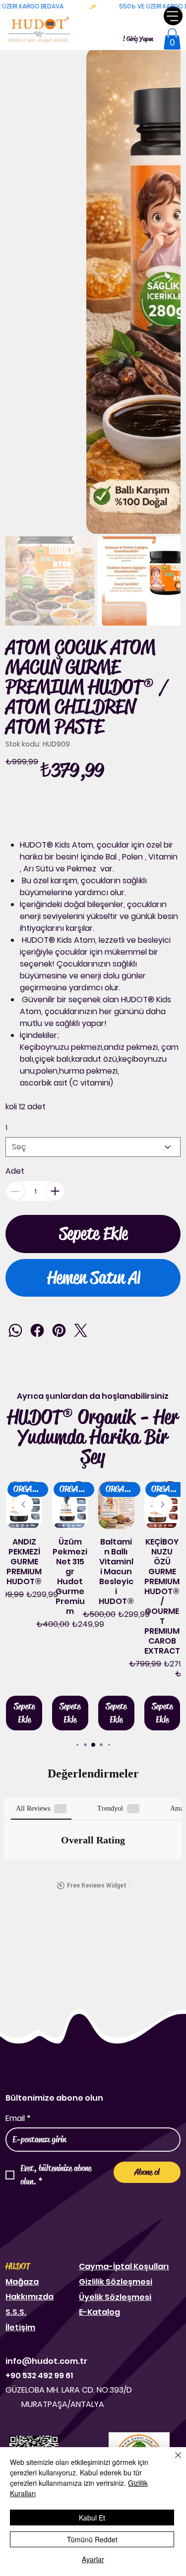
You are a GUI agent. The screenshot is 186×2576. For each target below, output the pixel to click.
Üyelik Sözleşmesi (115, 2297)
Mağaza (22, 2282)
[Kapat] (172, 2461)
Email (18, 2118)
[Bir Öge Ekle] (55, 1191)
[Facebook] (37, 1330)
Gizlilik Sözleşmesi (116, 2282)
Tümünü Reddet (92, 2539)
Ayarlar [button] (93, 2559)
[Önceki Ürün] (23, 1504)
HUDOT (18, 2266)
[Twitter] (81, 1330)
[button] (172, 39)
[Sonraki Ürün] (163, 1504)
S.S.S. (16, 2312)
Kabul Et (92, 2518)
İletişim (20, 2327)
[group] (93, 1606)
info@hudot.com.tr (46, 2361)
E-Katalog (99, 2312)
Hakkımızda (30, 2297)
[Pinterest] (59, 1330)
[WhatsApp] (15, 1330)
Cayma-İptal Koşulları (124, 2266)
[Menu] (173, 16)
